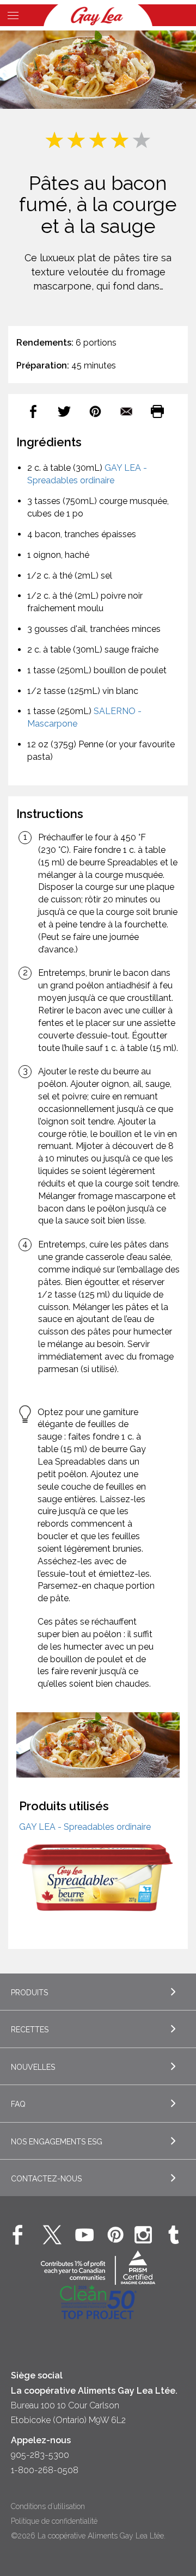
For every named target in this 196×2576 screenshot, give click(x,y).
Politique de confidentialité (54, 2521)
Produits (29, 1993)
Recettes (30, 2030)
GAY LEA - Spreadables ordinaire (85, 1827)
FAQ (18, 2104)
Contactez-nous (46, 2179)
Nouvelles (33, 2067)
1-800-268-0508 (45, 2470)
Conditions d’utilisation (48, 2506)
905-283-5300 (40, 2455)
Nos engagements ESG (57, 2142)
